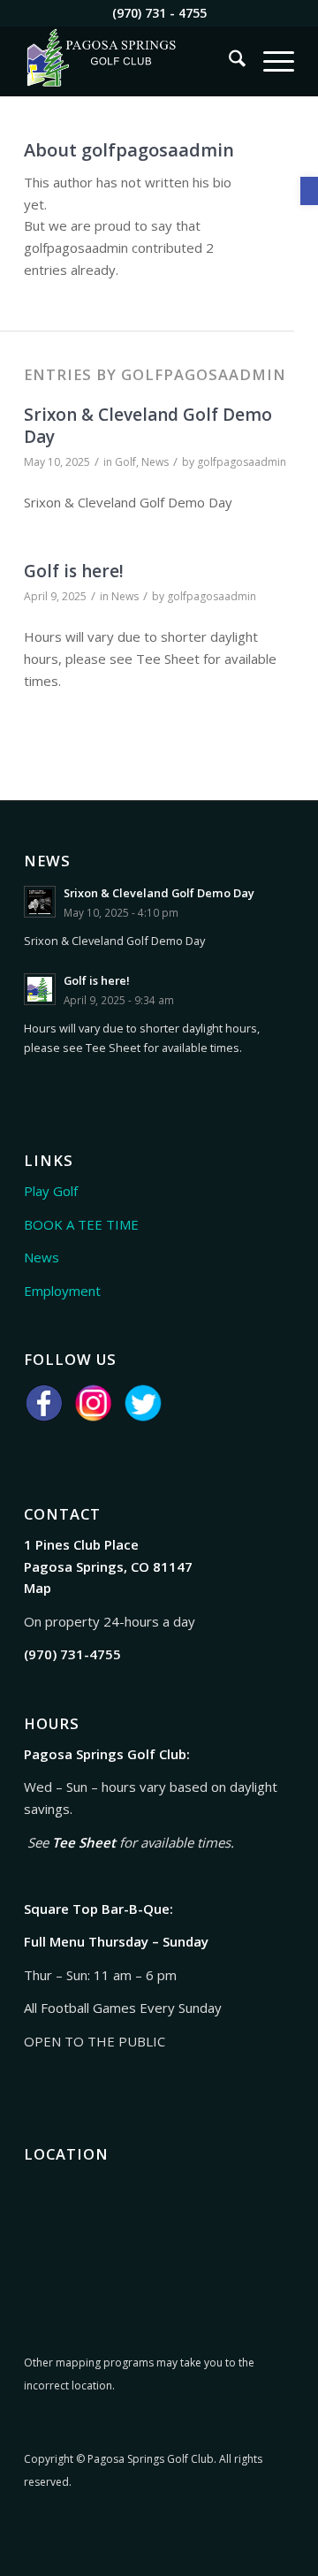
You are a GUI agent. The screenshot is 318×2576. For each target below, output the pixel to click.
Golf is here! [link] (74, 571)
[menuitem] (228, 61)
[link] (309, 191)
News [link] (155, 462)
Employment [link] (62, 1291)
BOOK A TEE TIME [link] (81, 1224)
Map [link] (38, 1588)
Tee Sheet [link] (84, 1842)
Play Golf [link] (51, 1191)
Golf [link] (125, 462)
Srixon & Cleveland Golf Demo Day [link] (148, 426)
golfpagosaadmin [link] (242, 462)
